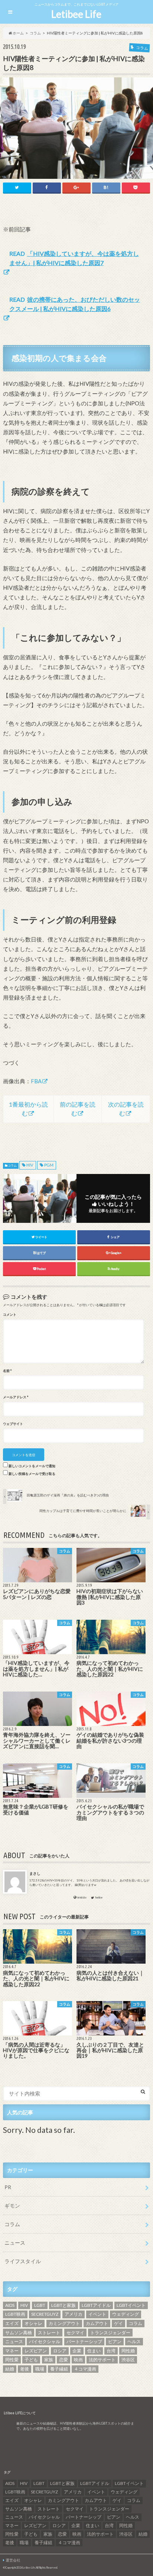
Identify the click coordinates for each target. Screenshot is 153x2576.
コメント (10, 1315)
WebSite (82, 1898)
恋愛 (64, 2360)
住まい (94, 2351)
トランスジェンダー (110, 2333)
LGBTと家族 (64, 2305)
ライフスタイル (23, 2261)
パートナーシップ (84, 2341)
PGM (49, 1165)
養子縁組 (59, 2369)
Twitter (99, 1898)
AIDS (10, 2305)
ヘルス (134, 2341)
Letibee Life (76, 14)
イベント (97, 2314)
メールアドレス (16, 1397)
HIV (30, 1165)
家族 (49, 2360)
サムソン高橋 (19, 2333)
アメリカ (74, 2314)
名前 (7, 1371)
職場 (40, 2369)
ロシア (60, 2351)
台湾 (111, 2351)
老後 (25, 2369)
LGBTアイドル (96, 2305)
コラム (12, 1166)
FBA (36, 1081)
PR (8, 2187)
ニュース (15, 2243)
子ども (31, 2360)
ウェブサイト (13, 1424)
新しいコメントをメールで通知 (32, 1466)
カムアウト (97, 2323)
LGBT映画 (15, 2314)
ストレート (49, 2333)
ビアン (115, 2341)
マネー (12, 2351)
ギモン (12, 2206)
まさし (35, 1873)
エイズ (12, 2323)
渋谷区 (128, 2360)
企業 (77, 2351)
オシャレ (33, 2323)
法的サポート (102, 2360)
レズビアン (36, 2351)
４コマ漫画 (85, 2369)
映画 (78, 2360)
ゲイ (118, 2323)
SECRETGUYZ (45, 2314)
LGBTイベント (131, 2305)
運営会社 (13, 2560)
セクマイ (75, 2333)
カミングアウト (64, 2323)
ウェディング (126, 2314)
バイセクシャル (45, 2341)
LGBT (40, 2305)
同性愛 (12, 2360)
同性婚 (128, 2351)
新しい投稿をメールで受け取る (32, 1474)
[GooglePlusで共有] (76, 188)
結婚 (10, 2369)
